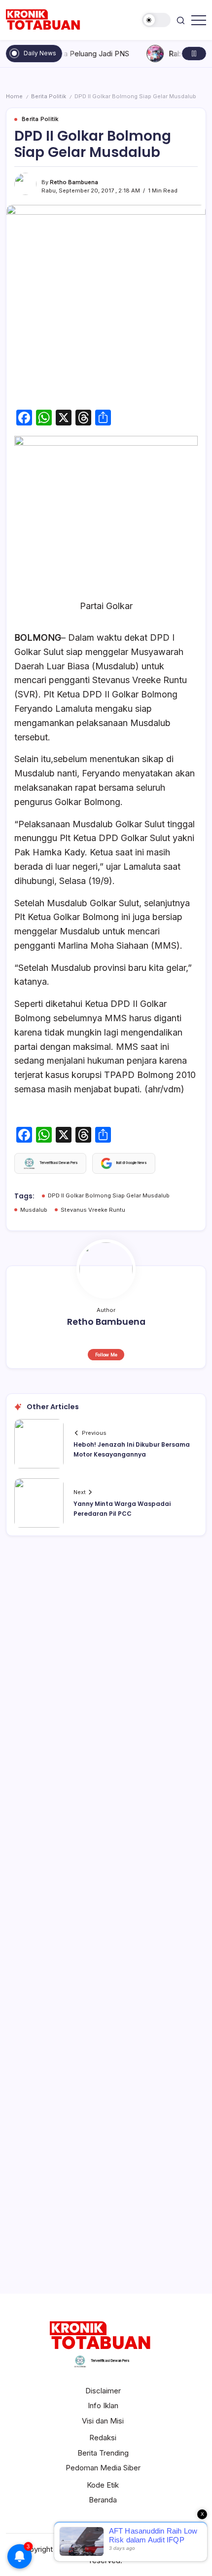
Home (14, 96)
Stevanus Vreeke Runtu (93, 1210)
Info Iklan (103, 2405)
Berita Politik (49, 96)
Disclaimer (103, 2391)
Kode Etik (103, 2485)
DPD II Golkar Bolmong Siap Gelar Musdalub (109, 1195)
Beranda (103, 2500)
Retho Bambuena (74, 182)
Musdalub (34, 1210)
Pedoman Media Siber (103, 2468)
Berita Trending (103, 2453)
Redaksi (103, 2438)
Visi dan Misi (103, 2421)
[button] (156, 20)
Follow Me (106, 1355)
